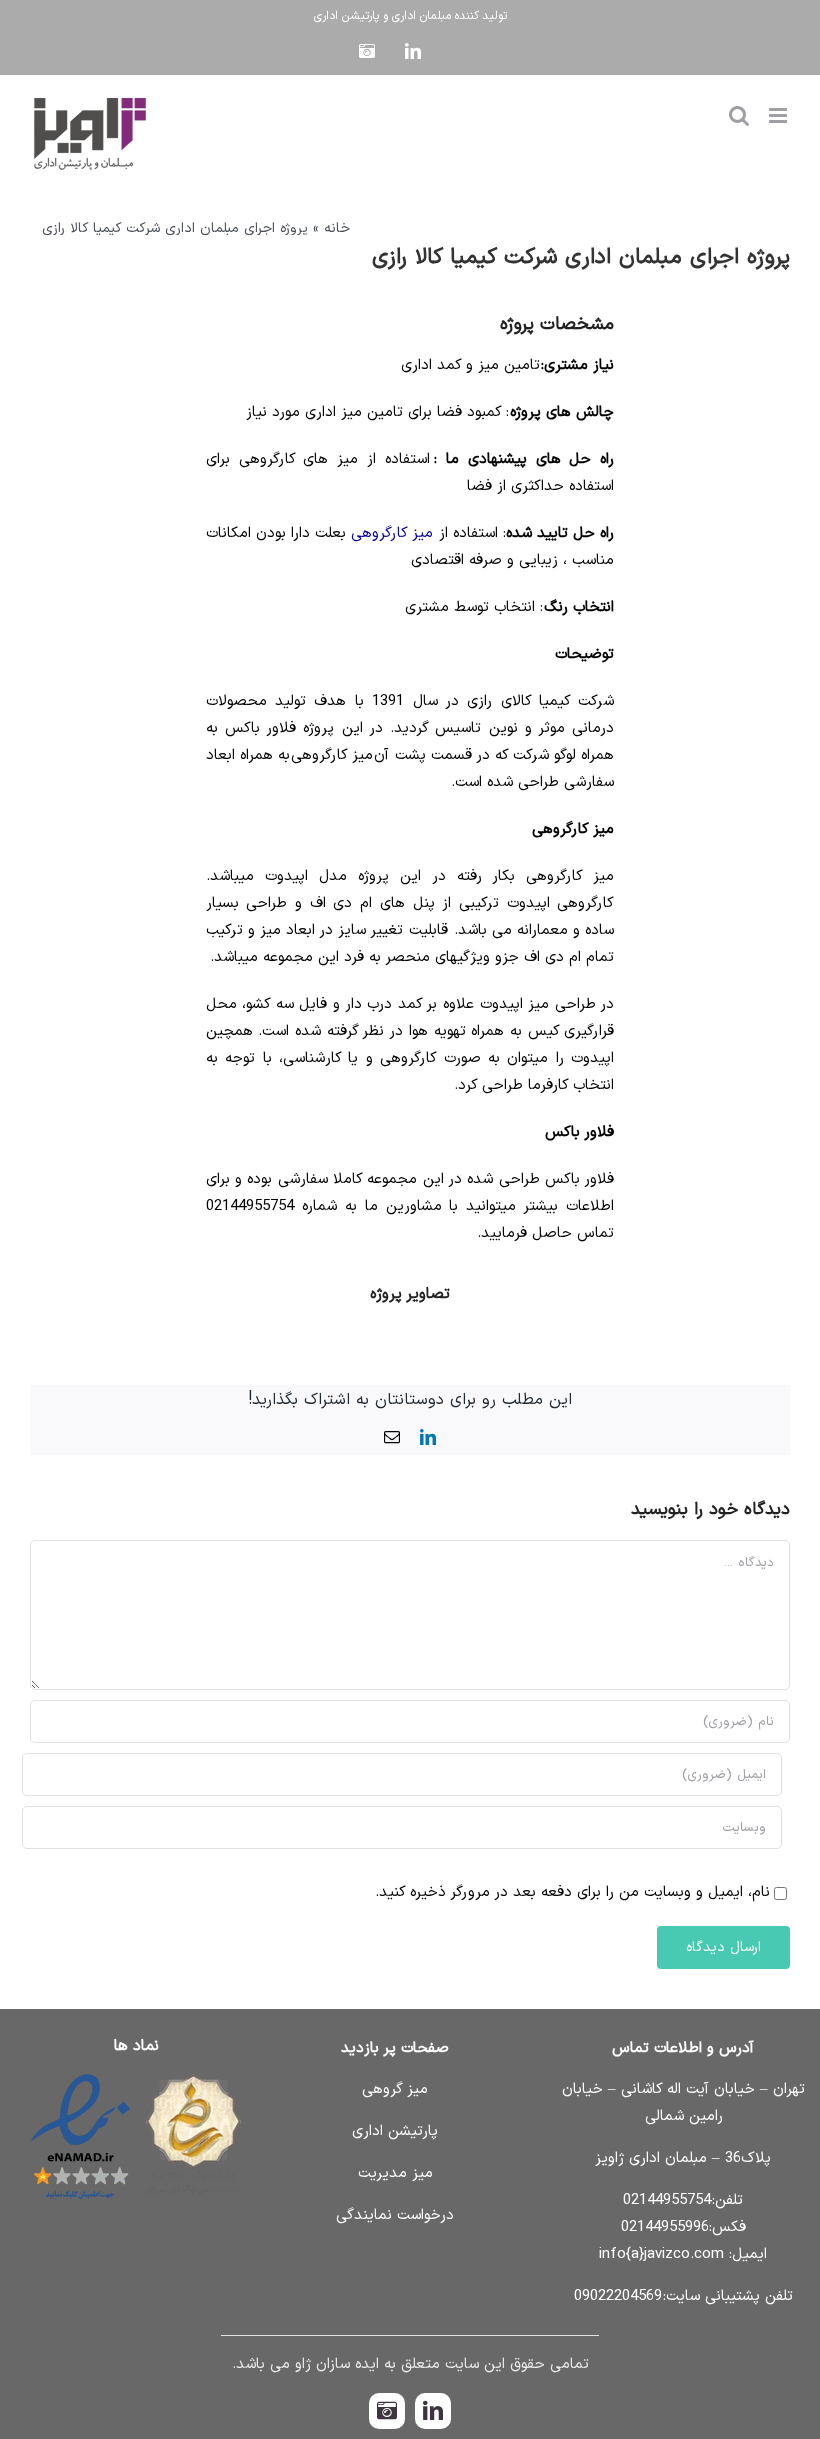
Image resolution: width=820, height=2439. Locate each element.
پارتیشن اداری (346, 16)
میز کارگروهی (392, 533)
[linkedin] (433, 2411)
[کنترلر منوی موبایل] (779, 115)
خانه (337, 228)
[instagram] (387, 2411)
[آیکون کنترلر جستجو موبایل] (739, 115)
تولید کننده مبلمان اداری (449, 16)
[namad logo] (136, 2074)
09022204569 (618, 2296)
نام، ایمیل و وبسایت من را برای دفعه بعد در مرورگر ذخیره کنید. (572, 1892)
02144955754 (667, 2200)
